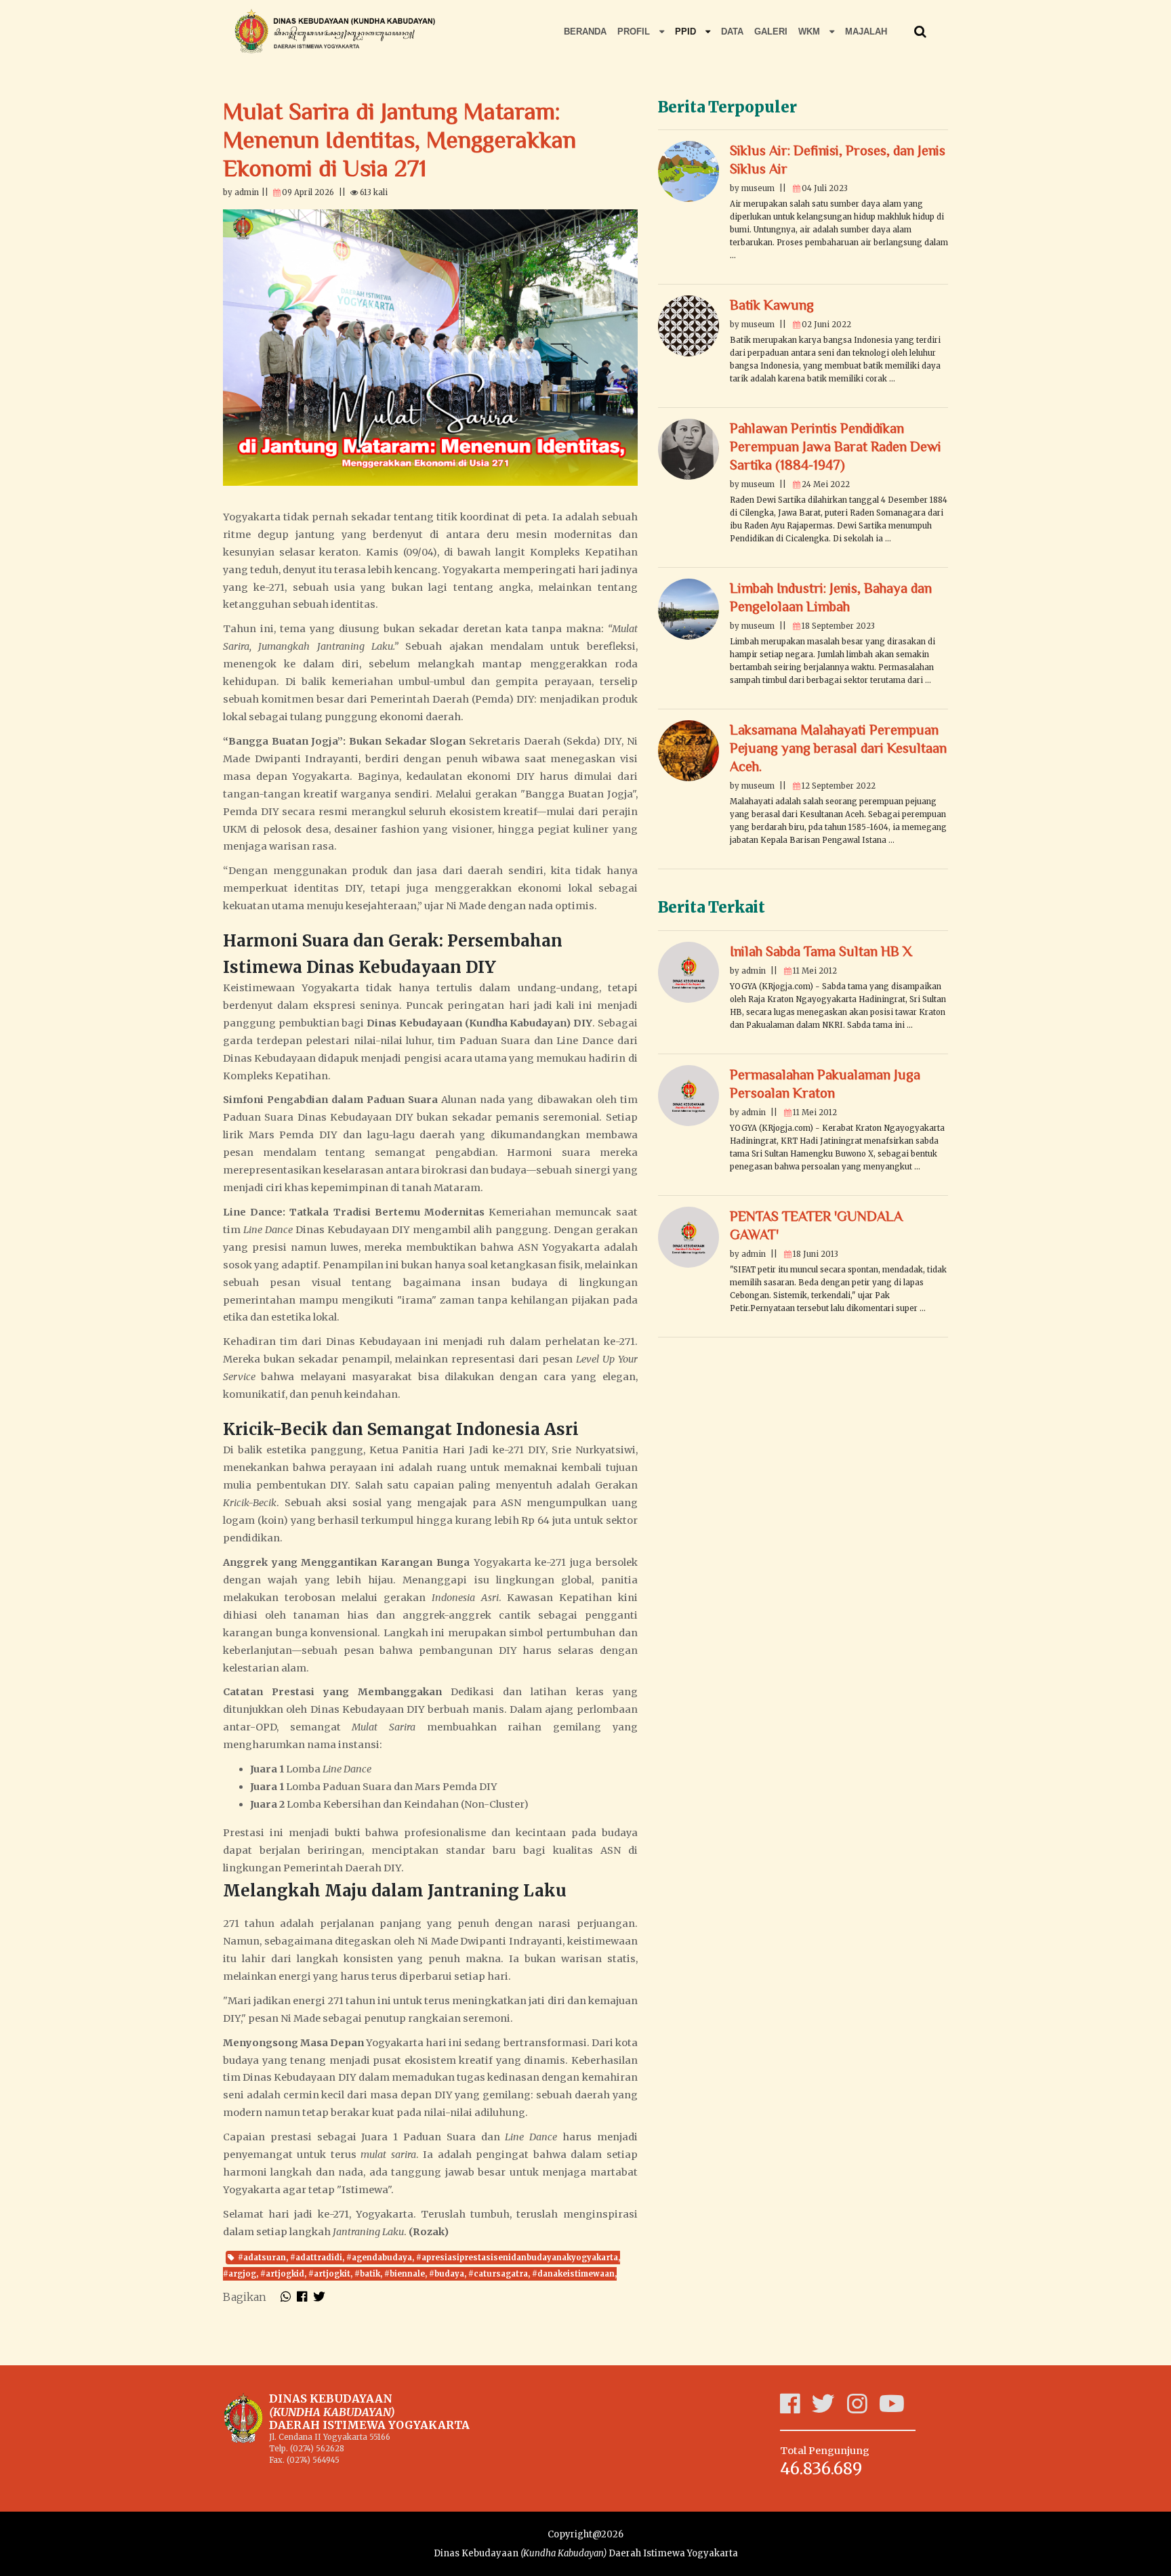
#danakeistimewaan (573, 2274)
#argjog (240, 2274)
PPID (687, 32)
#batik (367, 2274)
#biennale (405, 2274)
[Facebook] (796, 2409)
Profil (635, 32)
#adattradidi (316, 2258)
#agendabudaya (379, 2258)
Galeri (771, 32)
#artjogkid (282, 2274)
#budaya (447, 2274)
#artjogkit (329, 2274)
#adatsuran (262, 2258)
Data (732, 32)
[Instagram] (863, 2409)
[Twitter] (829, 2409)
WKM (810, 32)
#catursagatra (498, 2274)
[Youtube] (898, 2409)
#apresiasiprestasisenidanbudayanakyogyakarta (517, 2258)
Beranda (585, 32)
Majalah (866, 32)
